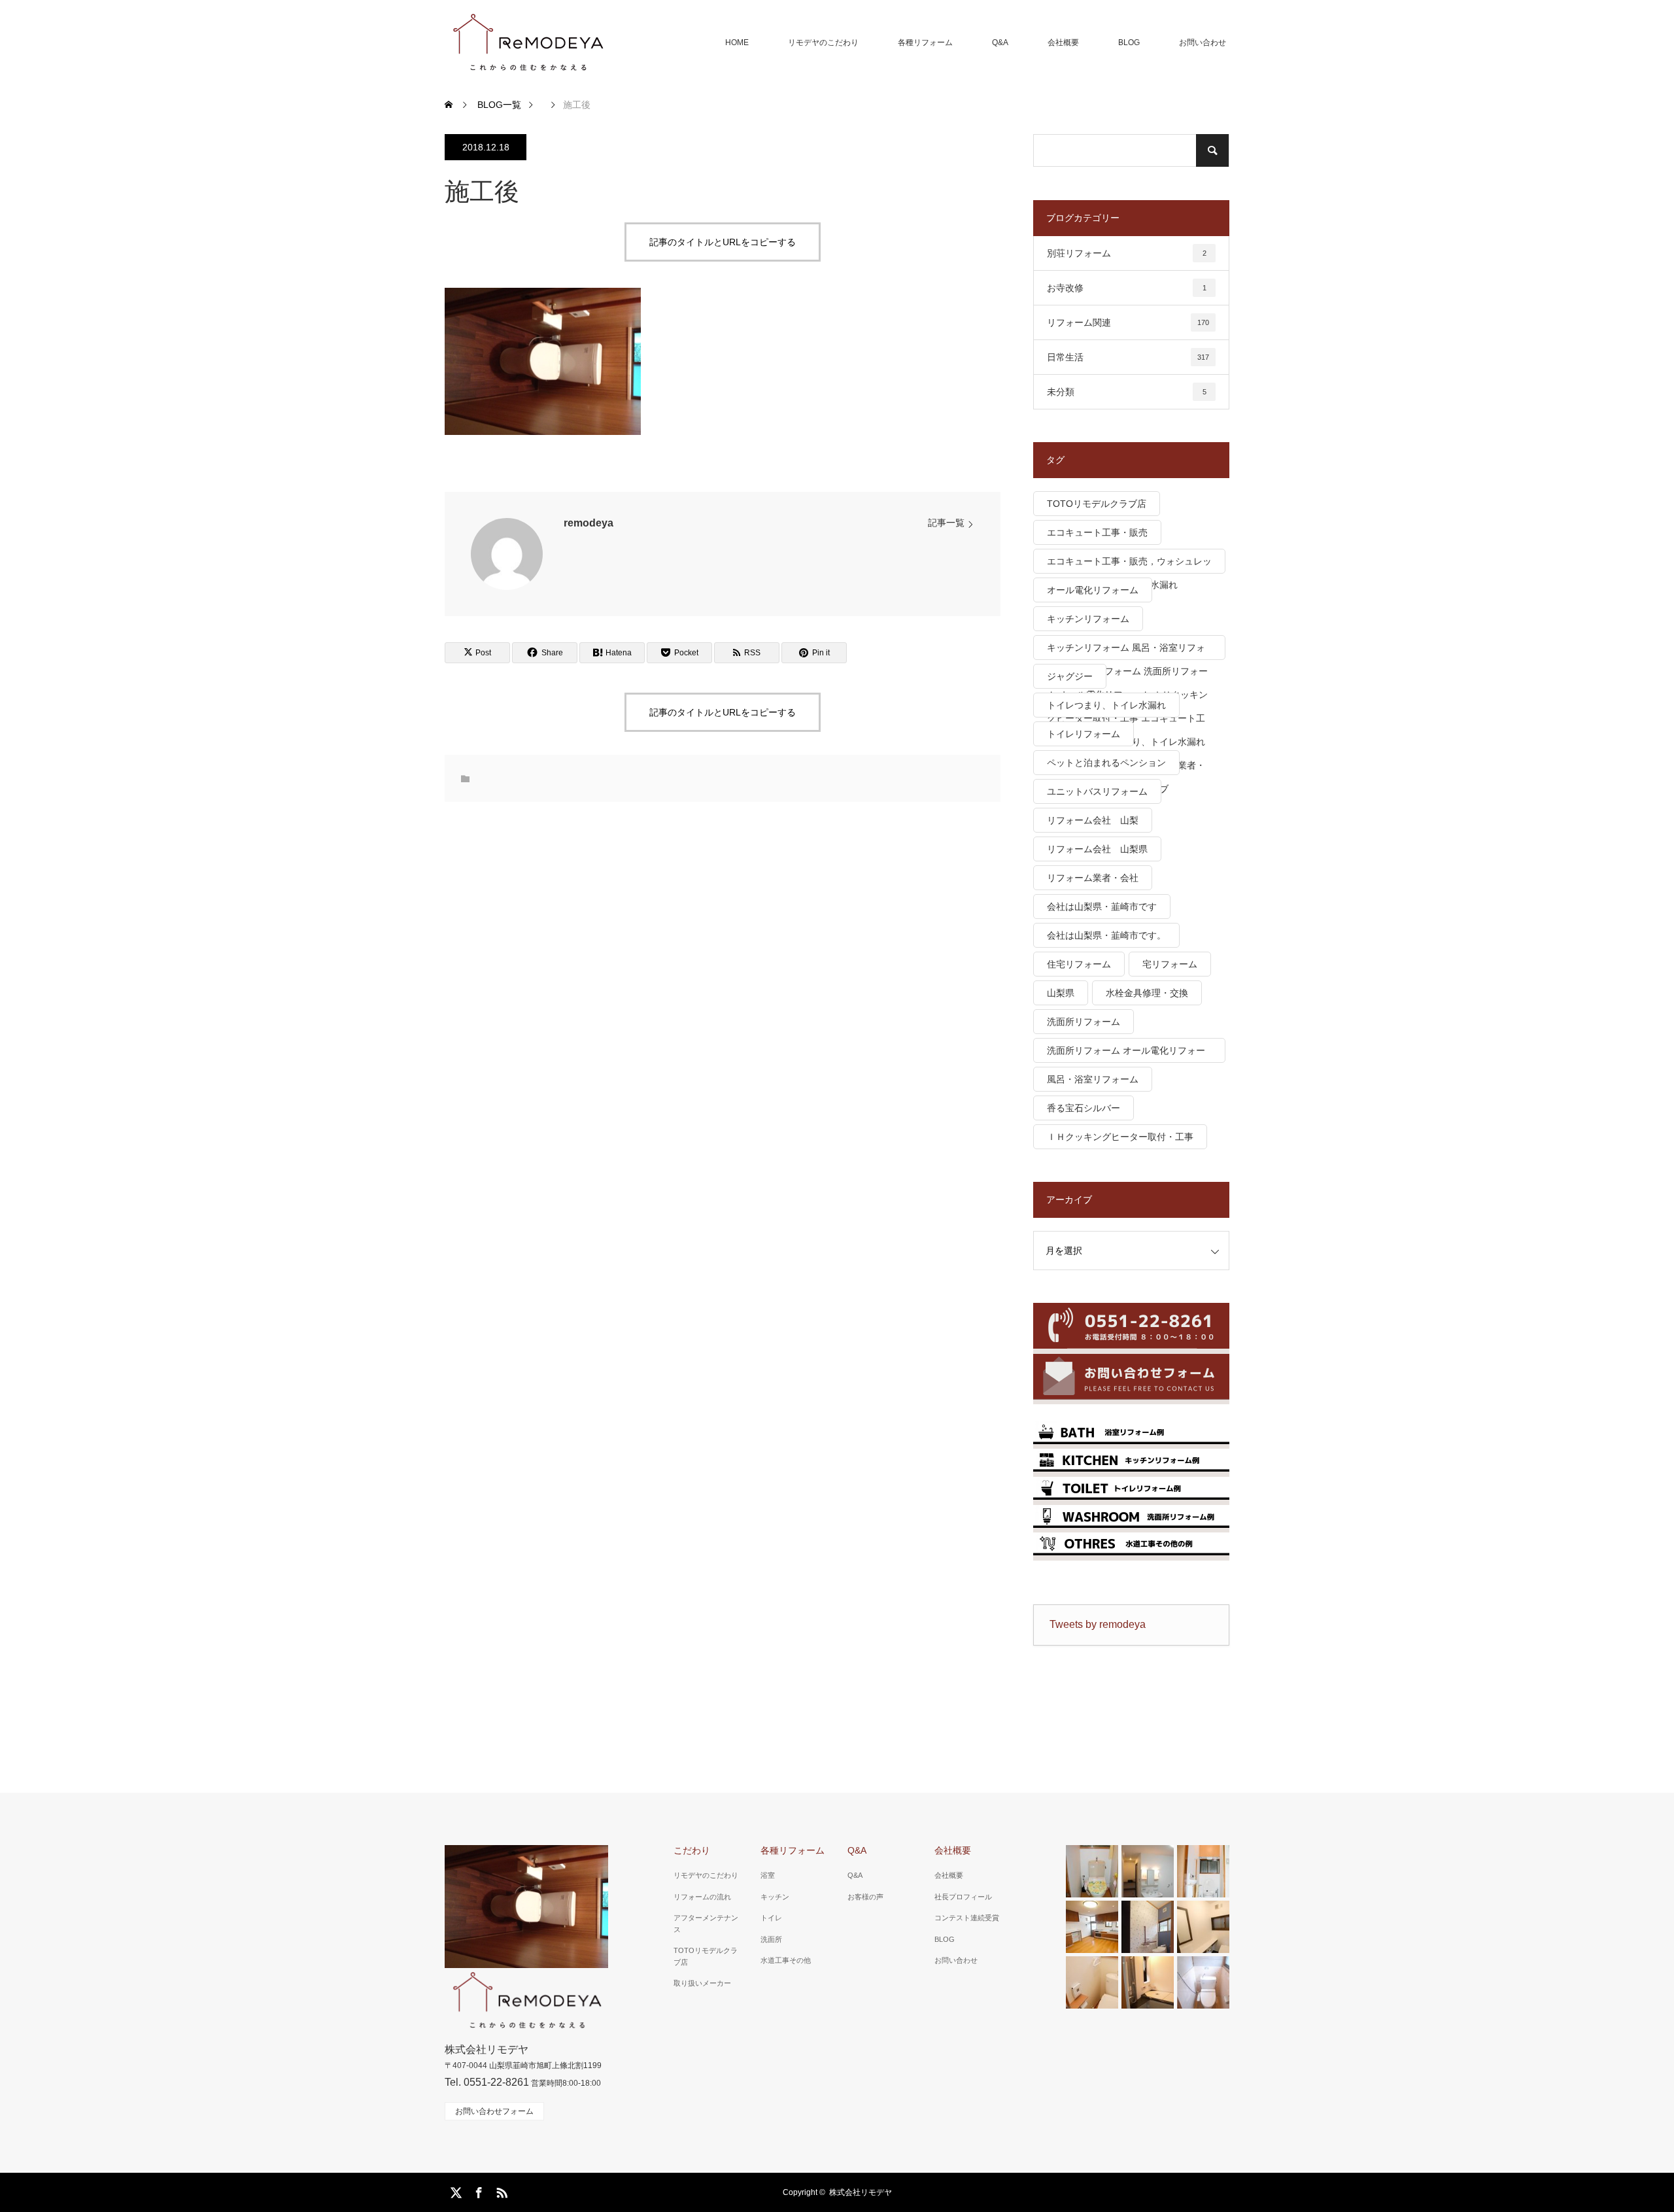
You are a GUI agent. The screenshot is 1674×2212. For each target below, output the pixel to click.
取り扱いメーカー (702, 1983)
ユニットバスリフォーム (1097, 791)
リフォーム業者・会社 (1093, 878)
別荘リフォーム (1127, 253)
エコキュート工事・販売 (1097, 532)
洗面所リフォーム (1084, 1022)
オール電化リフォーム (1093, 590)
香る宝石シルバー (1084, 1108)
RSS (500, 2190)
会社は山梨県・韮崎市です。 (1106, 935)
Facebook (477, 2190)
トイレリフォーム (1084, 734)
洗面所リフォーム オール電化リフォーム (1126, 1054)
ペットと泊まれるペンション (1106, 763)
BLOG (1129, 43)
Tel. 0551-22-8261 (487, 2082)
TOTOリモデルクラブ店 (1097, 504)
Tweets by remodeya (1098, 1624)
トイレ (771, 1918)
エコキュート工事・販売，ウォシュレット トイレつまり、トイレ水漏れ (1129, 565)
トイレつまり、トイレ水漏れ (1106, 705)
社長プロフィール (963, 1897)
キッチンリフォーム (1088, 619)
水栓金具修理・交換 (1147, 993)
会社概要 (1063, 43)
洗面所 (771, 1939)
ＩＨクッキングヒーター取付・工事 (1120, 1137)
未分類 (1127, 392)
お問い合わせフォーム (494, 2111)
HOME (737, 43)
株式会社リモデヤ (861, 2192)
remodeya (589, 523)
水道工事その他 (786, 1960)
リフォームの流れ (702, 1897)
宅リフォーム (1170, 964)
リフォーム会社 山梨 (1093, 820)
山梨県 (1061, 993)
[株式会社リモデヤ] (527, 43)
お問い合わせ (1203, 43)
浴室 (768, 1875)
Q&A (1000, 43)
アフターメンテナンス (706, 1924)
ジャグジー (1070, 676)
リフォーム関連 (1128, 322)
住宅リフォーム (1079, 964)
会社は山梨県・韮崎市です (1102, 907)
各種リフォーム (925, 43)
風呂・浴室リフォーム (1093, 1079)
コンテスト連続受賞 (967, 1918)
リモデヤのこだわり (823, 43)
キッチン (775, 1897)
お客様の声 (865, 1897)
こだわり (692, 1850)
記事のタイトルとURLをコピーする (723, 242)
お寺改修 (1127, 288)
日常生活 (1128, 357)
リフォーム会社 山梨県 (1097, 849)
